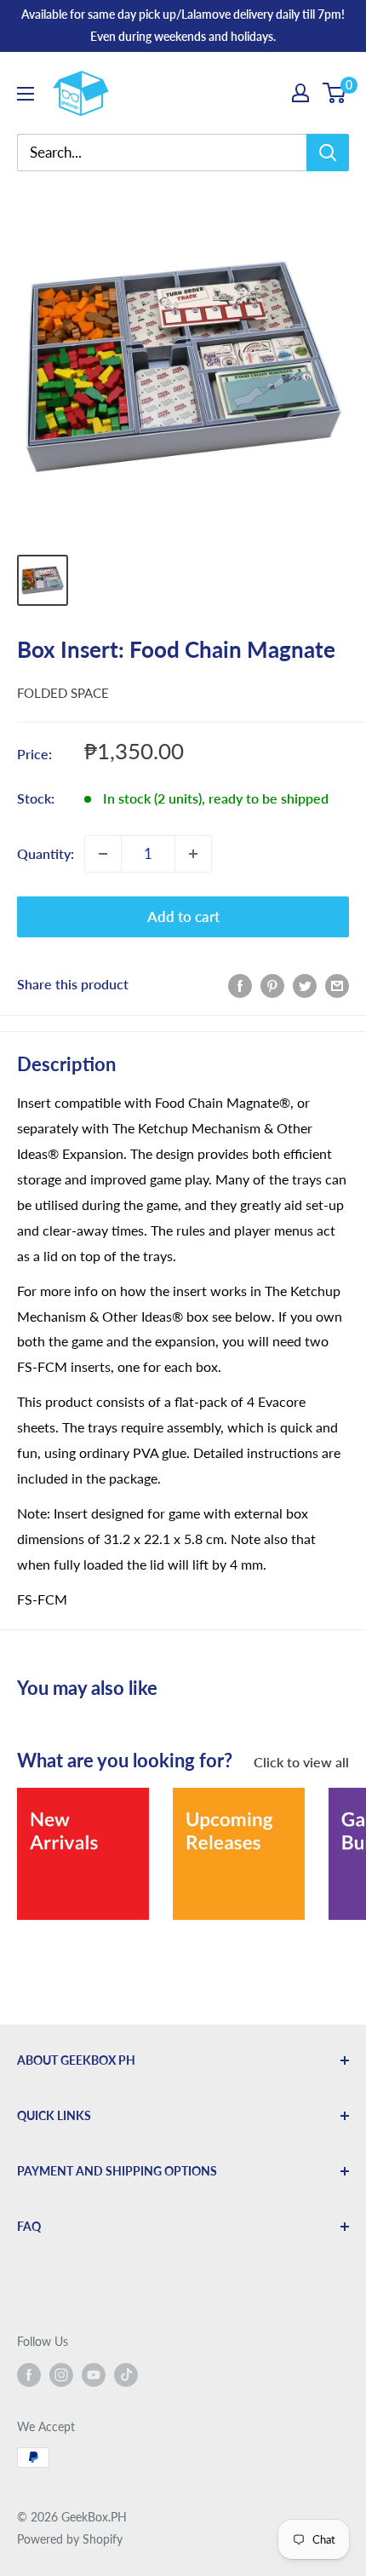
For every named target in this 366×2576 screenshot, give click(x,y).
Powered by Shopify (70, 2539)
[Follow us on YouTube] (94, 2374)
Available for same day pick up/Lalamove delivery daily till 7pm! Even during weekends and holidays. (183, 25)
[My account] (300, 93)
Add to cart (183, 916)
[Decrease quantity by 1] (103, 854)
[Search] (328, 153)
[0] (335, 93)
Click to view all (301, 1762)
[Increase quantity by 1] (193, 854)
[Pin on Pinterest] (272, 985)
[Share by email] (337, 985)
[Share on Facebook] (240, 985)
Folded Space (63, 693)
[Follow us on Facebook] (29, 2374)
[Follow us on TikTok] (126, 2374)
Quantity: (46, 853)
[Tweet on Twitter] (305, 985)
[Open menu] (26, 94)
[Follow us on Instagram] (61, 2374)
